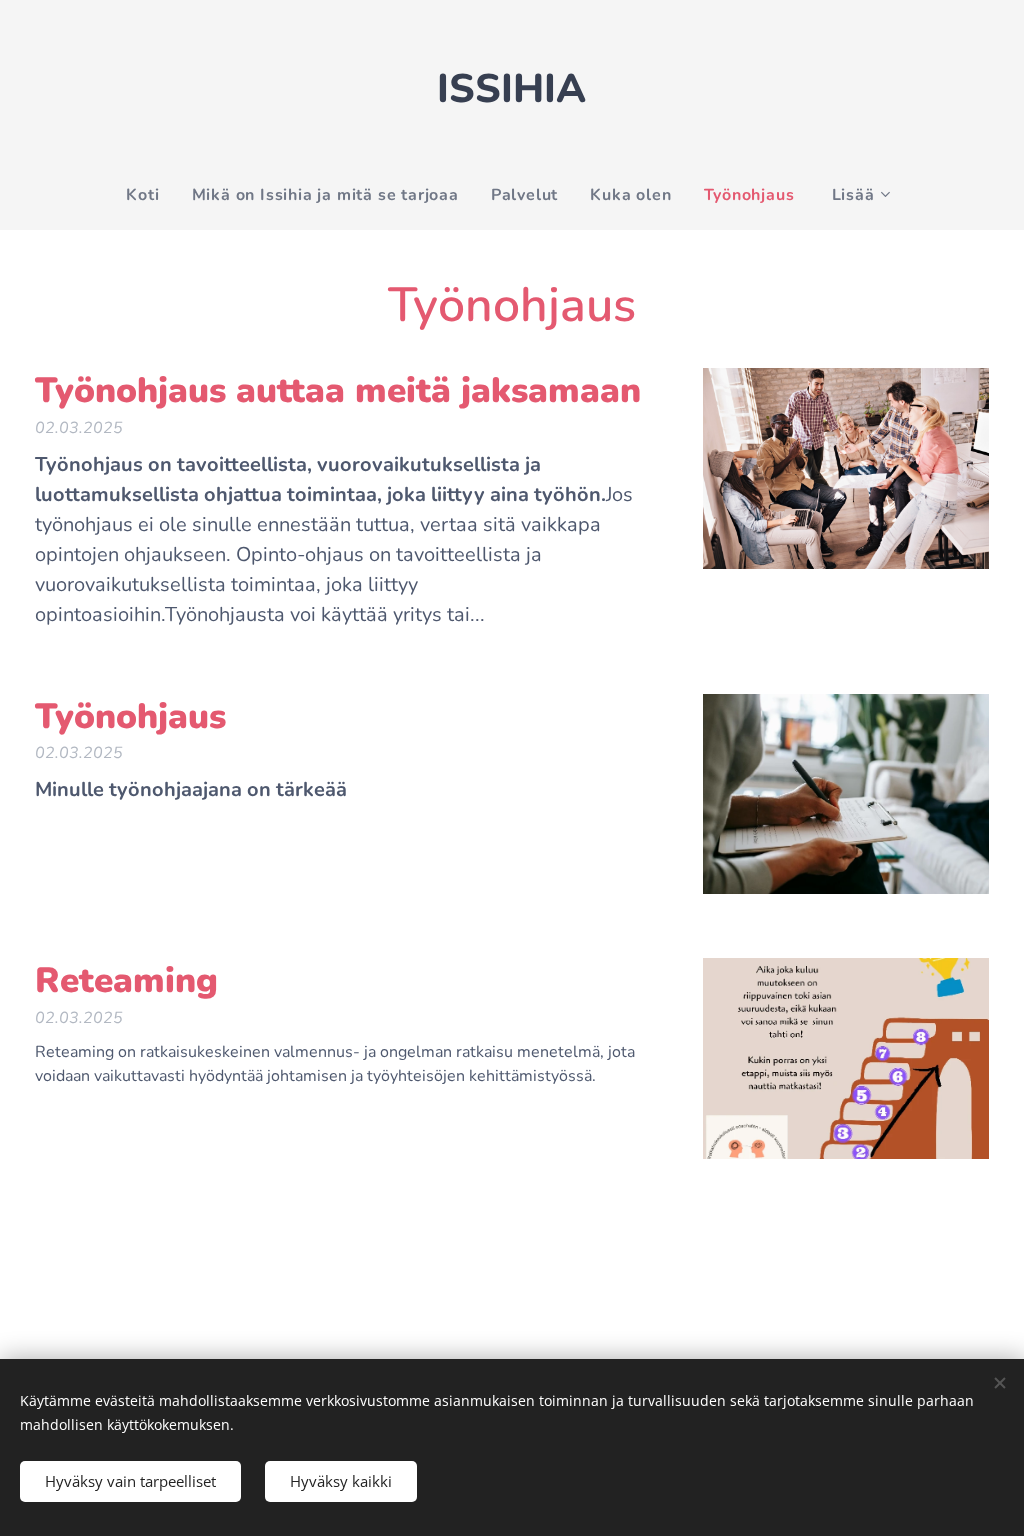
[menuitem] (150, 195)
